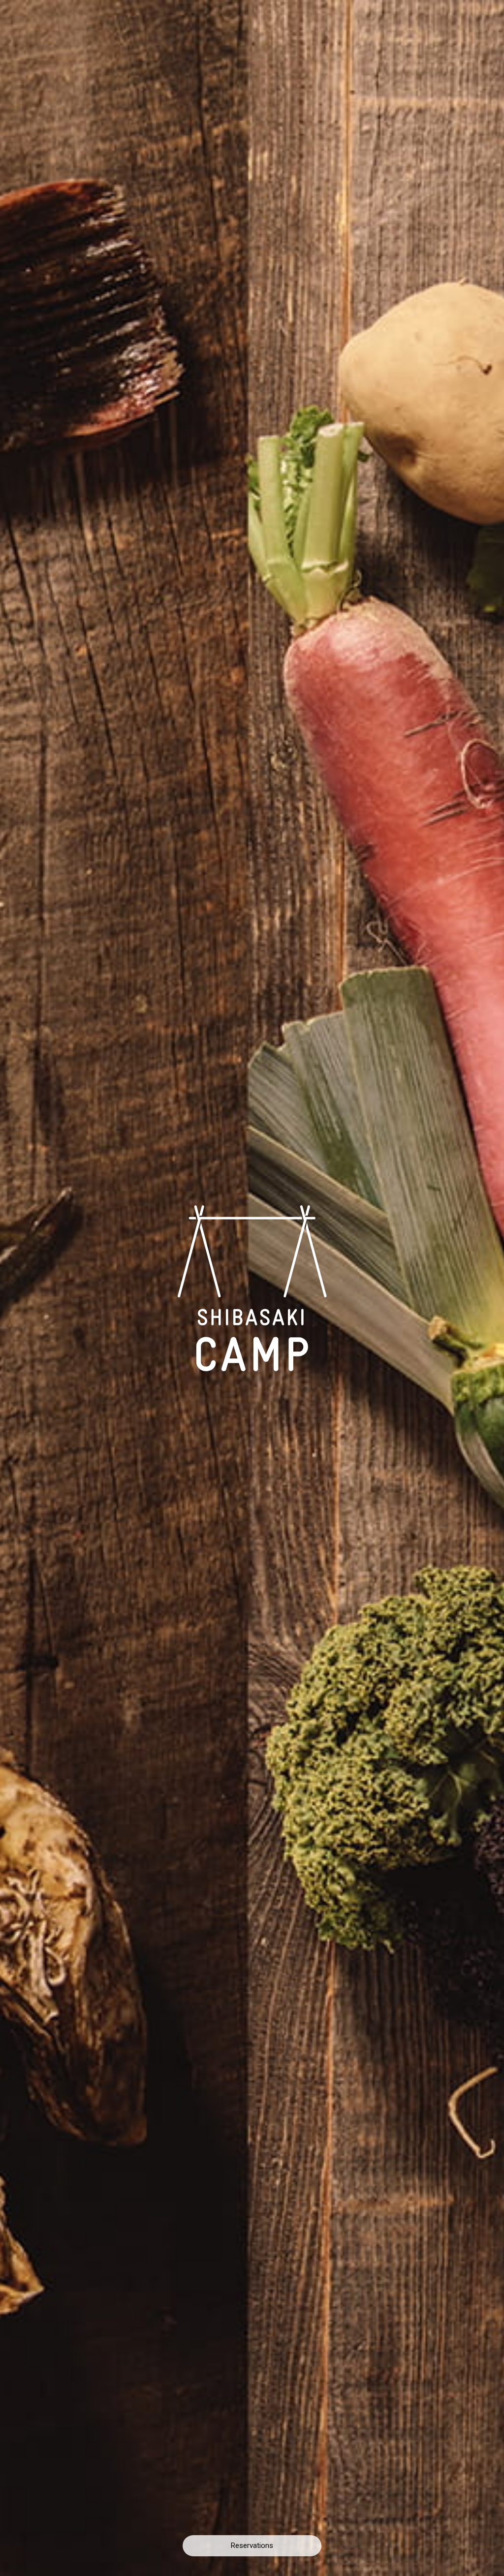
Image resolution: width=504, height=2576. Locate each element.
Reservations (252, 2545)
